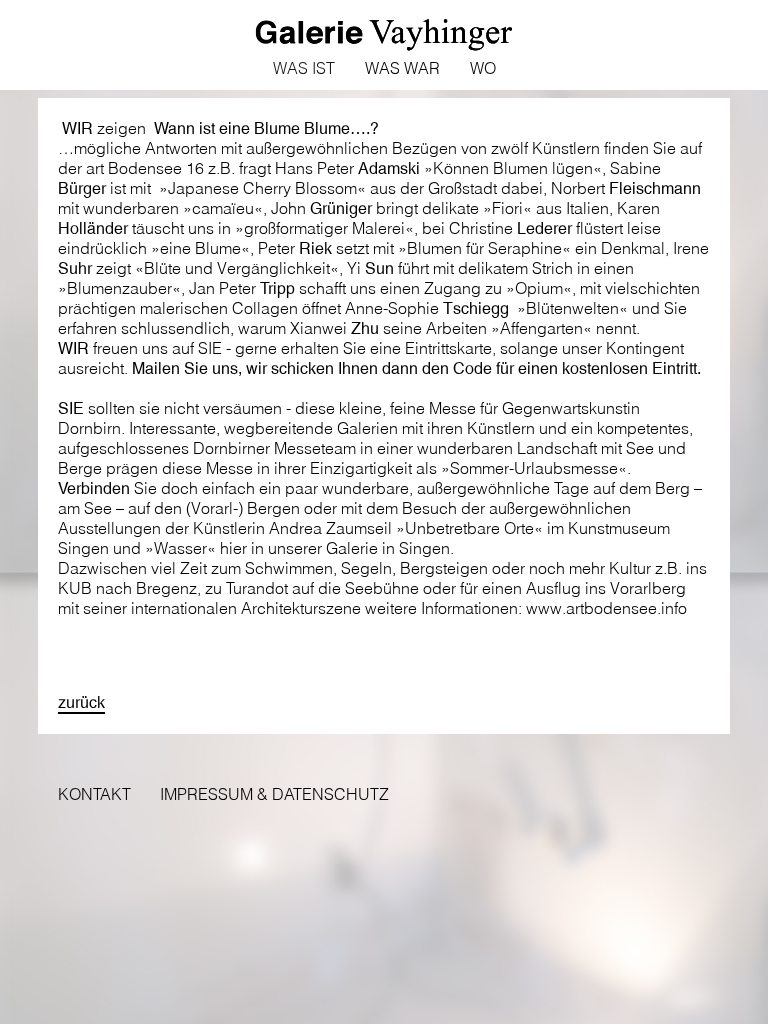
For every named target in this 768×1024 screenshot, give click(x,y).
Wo (483, 68)
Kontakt (94, 794)
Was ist (304, 68)
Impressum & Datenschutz (274, 794)
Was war (402, 68)
